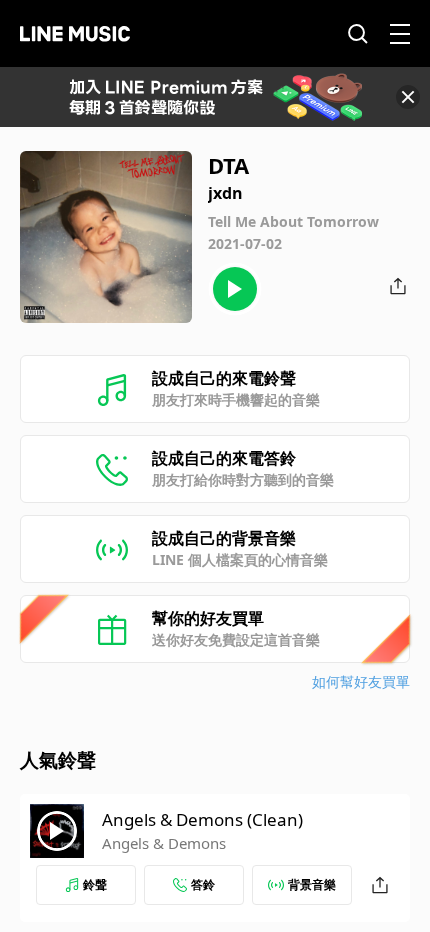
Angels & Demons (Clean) (202, 819)
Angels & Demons (164, 843)
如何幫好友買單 (361, 681)
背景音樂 (312, 884)
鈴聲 (95, 884)
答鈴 (203, 884)
